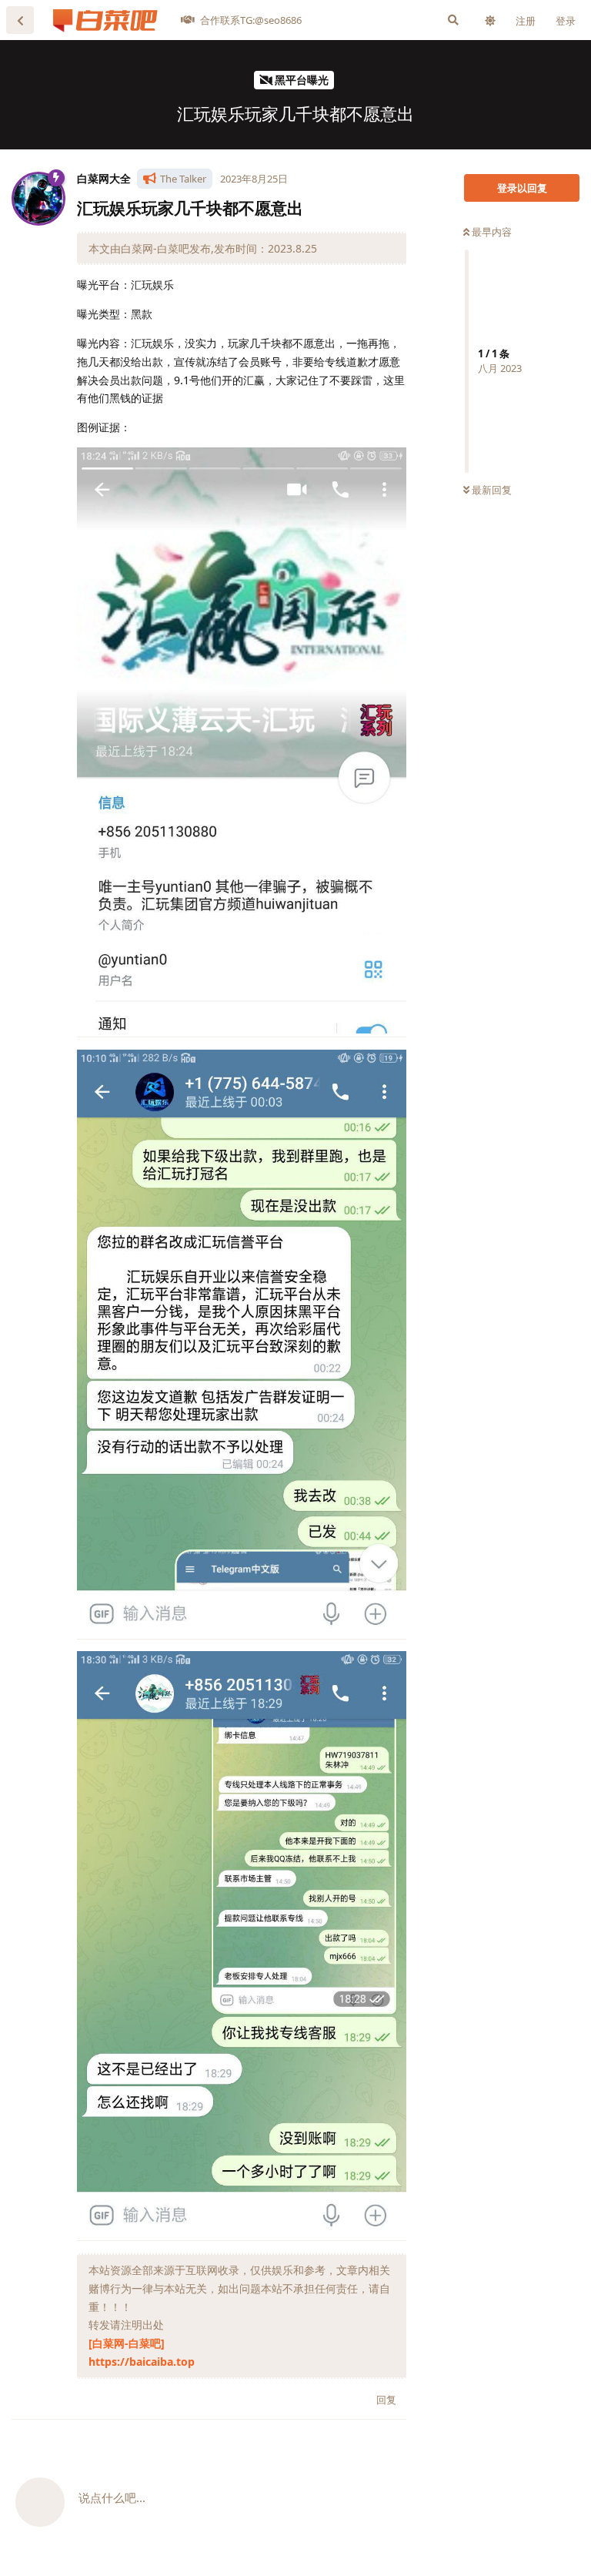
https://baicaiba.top (142, 2362)
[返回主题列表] (20, 20)
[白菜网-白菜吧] (127, 2343)
